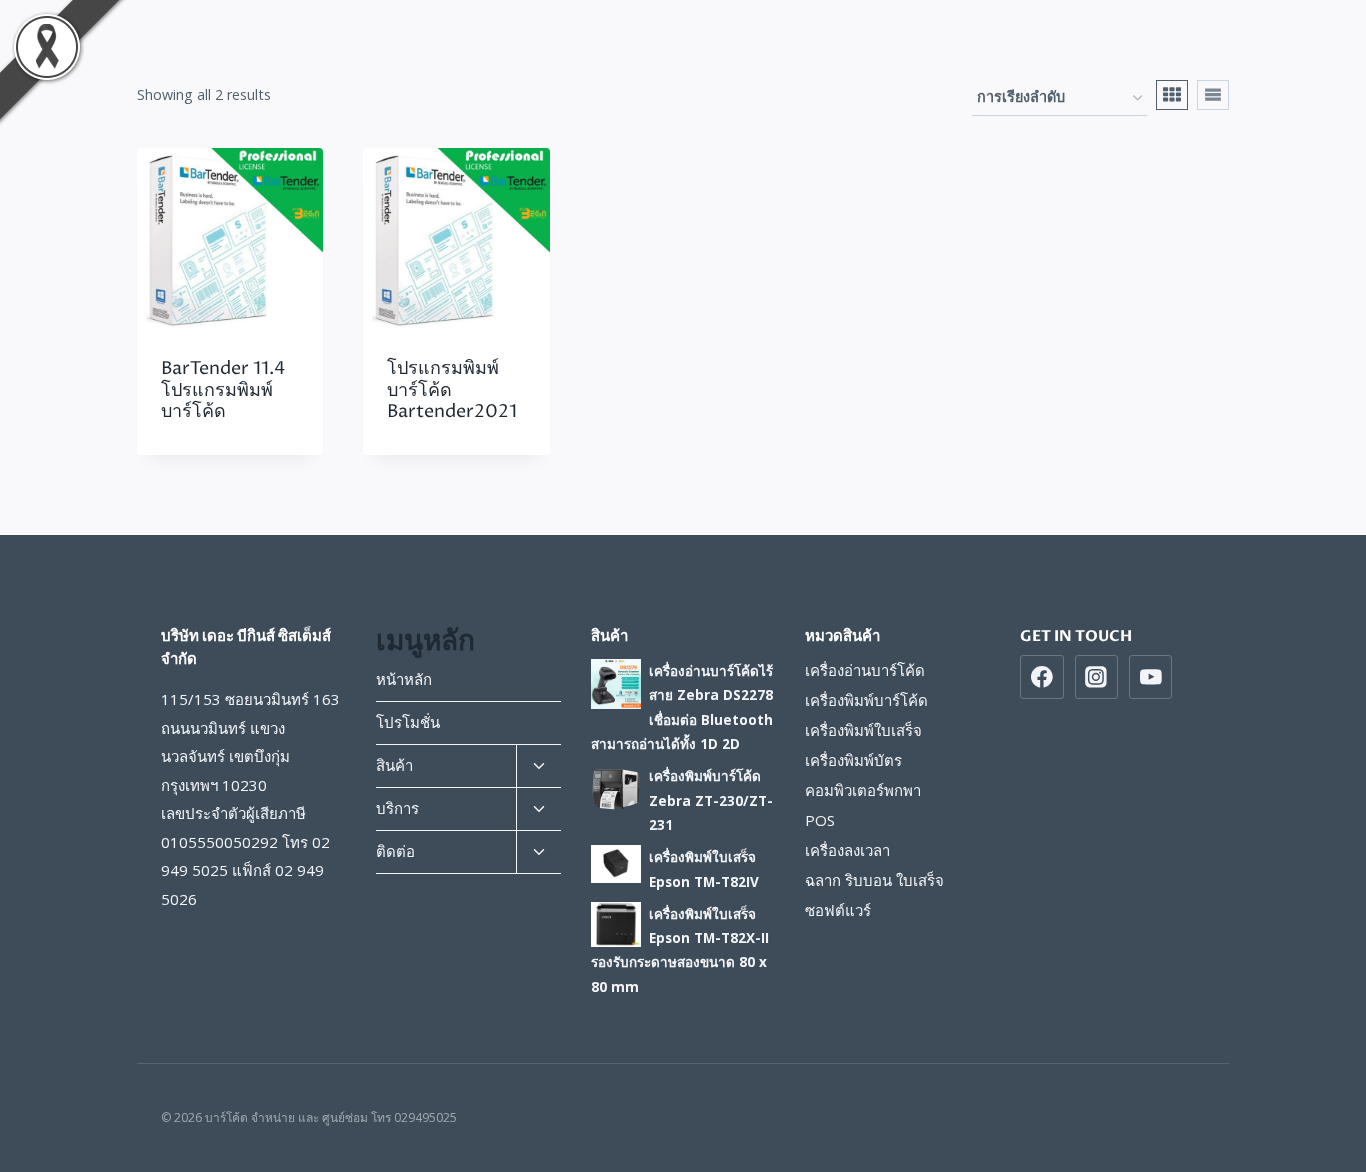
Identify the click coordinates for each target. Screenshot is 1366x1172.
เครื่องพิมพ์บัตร (853, 760)
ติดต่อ (395, 851)
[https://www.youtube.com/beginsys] (1151, 677)
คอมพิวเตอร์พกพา (863, 790)
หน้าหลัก (404, 679)
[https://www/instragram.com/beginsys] (1097, 677)
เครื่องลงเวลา (847, 850)
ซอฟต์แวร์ (838, 910)
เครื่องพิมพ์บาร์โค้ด (866, 700)
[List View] (1213, 95)
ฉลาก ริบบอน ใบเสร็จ (874, 880)
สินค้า (394, 765)
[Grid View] (1172, 95)
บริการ (397, 808)
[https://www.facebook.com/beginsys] (1042, 677)
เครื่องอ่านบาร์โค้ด (865, 670)
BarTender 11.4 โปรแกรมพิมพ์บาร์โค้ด (223, 390)
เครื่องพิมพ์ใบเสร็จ (863, 730)
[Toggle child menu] (538, 766)
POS (820, 820)
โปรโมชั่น (408, 722)
